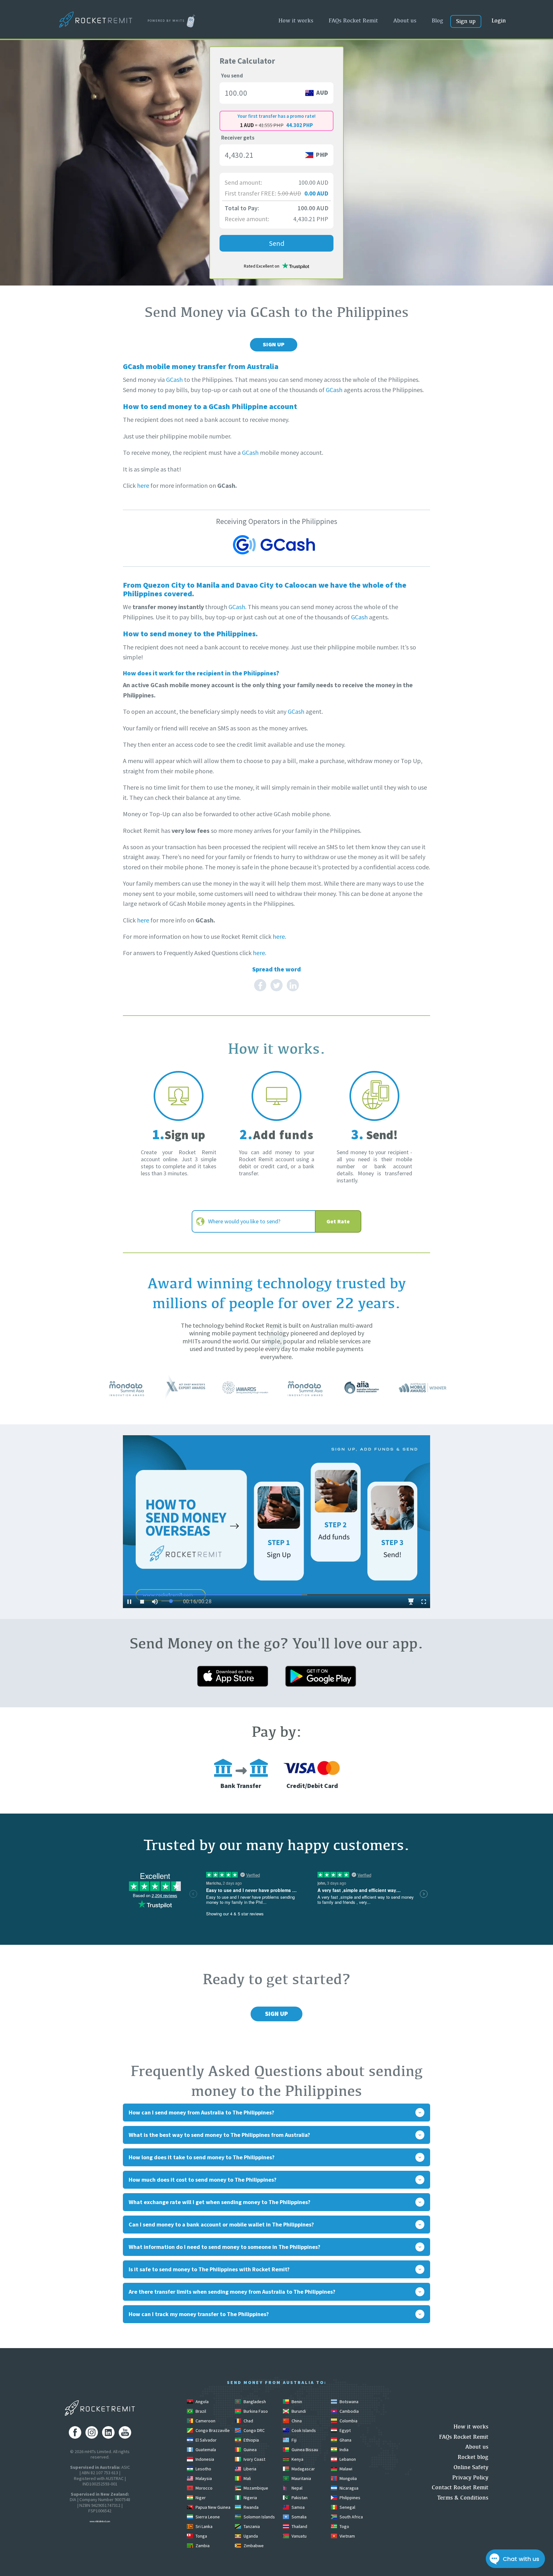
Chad (248, 2421)
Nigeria (250, 2498)
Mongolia (348, 2478)
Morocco (204, 2488)
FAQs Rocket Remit (353, 20)
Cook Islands (303, 2430)
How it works (296, 20)
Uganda (250, 2536)
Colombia (348, 2421)
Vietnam (347, 2536)
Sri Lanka (204, 2526)
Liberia (249, 2469)
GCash (174, 379)
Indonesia (204, 2459)
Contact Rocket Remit (460, 2487)
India (344, 2450)
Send (277, 243)
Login (499, 20)
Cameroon (205, 2421)
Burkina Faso (255, 2411)
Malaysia (203, 2478)
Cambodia (349, 2411)
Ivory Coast (254, 2459)
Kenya (297, 2459)
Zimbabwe (253, 2546)
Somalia (299, 2517)
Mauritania (301, 2478)
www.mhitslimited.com (100, 2521)
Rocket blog (473, 2457)
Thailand (299, 2526)
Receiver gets (238, 138)
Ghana (345, 2440)
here (143, 485)
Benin (296, 2402)
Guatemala (205, 2450)
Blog (437, 20)
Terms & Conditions (463, 2497)
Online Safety (471, 2467)
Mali (247, 2478)
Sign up (466, 21)
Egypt (345, 2430)
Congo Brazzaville (212, 2430)
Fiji (294, 2440)
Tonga (201, 2536)
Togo (344, 2526)
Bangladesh (254, 2402)
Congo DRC (254, 2430)
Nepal (297, 2488)
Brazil (200, 2411)
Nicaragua (349, 2488)
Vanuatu (299, 2536)
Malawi (345, 2469)
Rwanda (251, 2507)
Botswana (349, 2402)
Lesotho (203, 2469)
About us (405, 20)
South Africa (351, 2517)
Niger (200, 2498)
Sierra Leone (207, 2517)
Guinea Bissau (304, 2450)
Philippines (349, 2498)
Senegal (347, 2507)
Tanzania (251, 2526)
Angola (202, 2402)
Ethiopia (251, 2440)
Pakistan (299, 2498)
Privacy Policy (470, 2477)
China (296, 2421)
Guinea (250, 2450)
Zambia (202, 2546)
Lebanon (347, 2459)
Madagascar (303, 2469)
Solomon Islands (259, 2517)
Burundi (298, 2411)
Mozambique (255, 2488)
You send (232, 76)
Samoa (298, 2507)
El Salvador (206, 2440)
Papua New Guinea (212, 2507)
